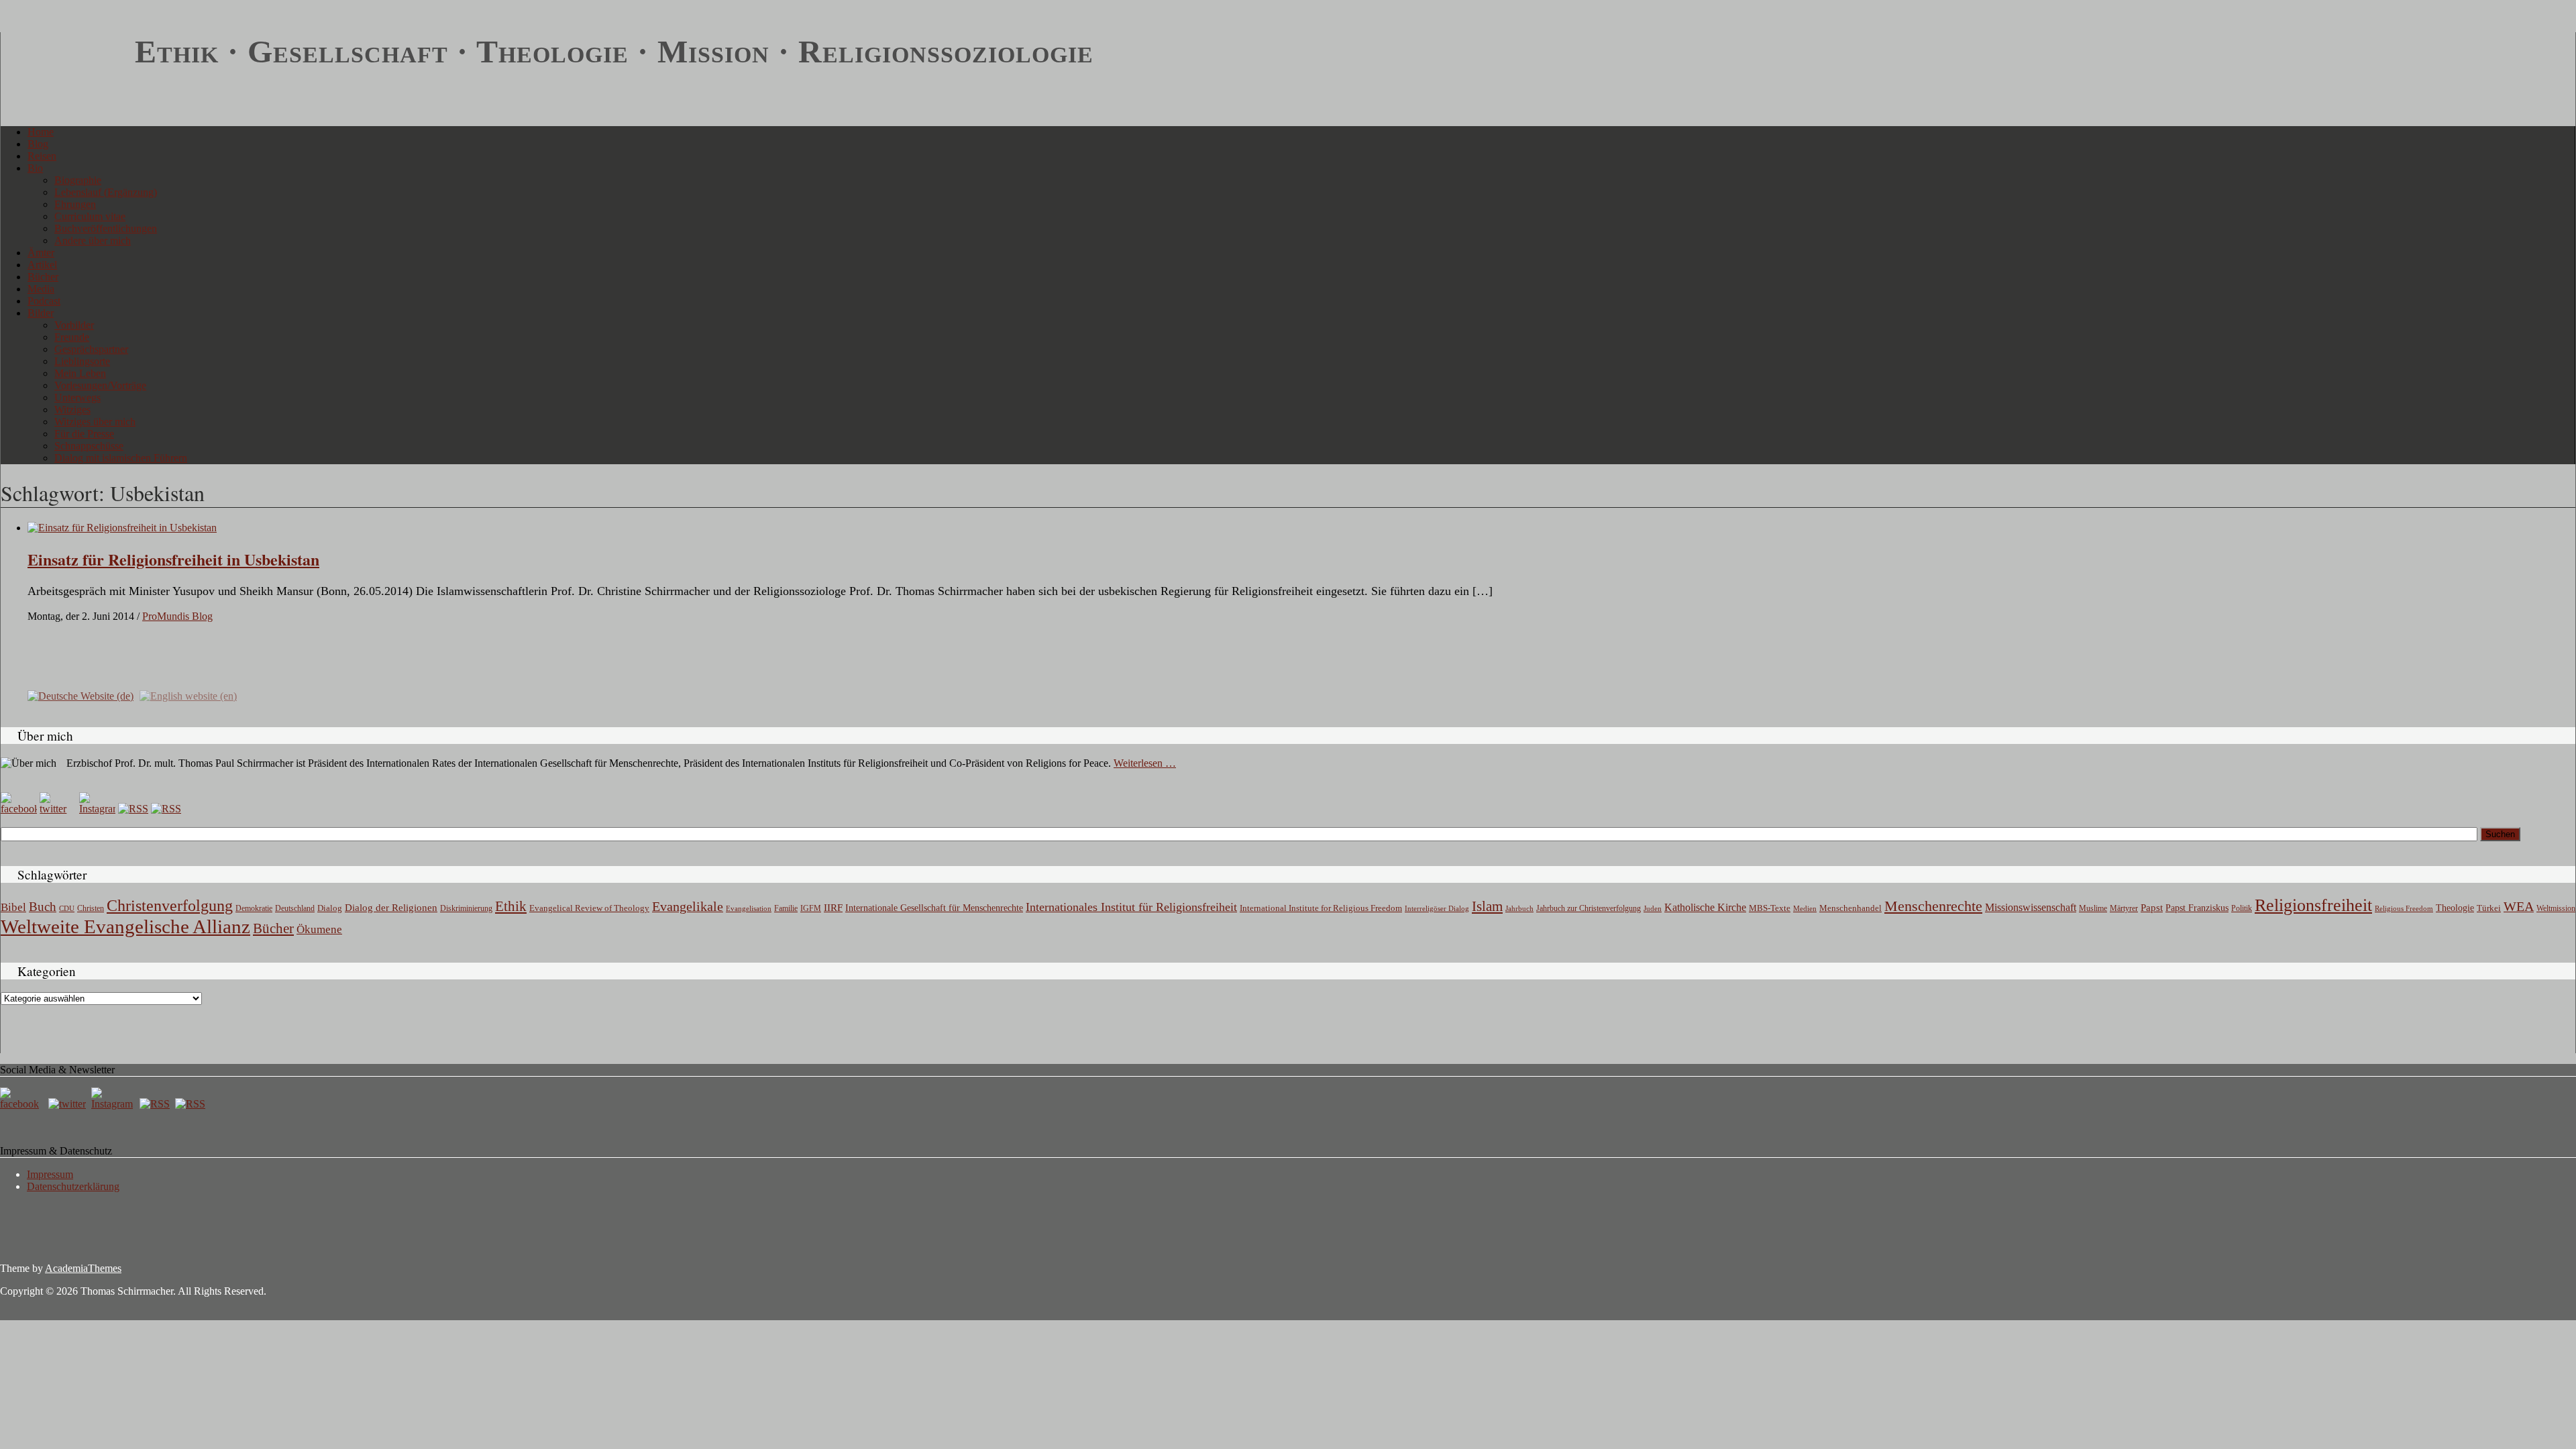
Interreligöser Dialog (1437, 909)
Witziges (72, 410)
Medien (1805, 908)
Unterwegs (77, 397)
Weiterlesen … (1145, 763)
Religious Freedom (2404, 908)
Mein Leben (80, 373)
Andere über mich (93, 240)
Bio (35, 168)
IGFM (811, 908)
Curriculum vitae (90, 216)
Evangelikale (688, 906)
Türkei (2489, 908)
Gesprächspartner (91, 349)
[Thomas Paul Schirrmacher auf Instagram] (97, 809)
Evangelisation (749, 908)
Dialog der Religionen (391, 908)
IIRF (833, 908)
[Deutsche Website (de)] (80, 695)
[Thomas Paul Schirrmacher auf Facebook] (19, 809)
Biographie (78, 180)
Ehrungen (75, 204)
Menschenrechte (1933, 906)
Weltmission (2556, 908)
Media (41, 289)
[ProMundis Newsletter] (133, 809)
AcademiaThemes (83, 1268)
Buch (43, 907)
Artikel (42, 265)
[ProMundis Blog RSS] (166, 809)
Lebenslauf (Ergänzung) (106, 192)
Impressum (50, 1174)
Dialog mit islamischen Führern (121, 458)
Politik (2242, 908)
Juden (1653, 908)
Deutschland (295, 908)
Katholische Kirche (1705, 908)
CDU (67, 908)
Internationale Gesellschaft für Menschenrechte (934, 908)
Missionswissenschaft (2031, 907)
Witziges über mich (95, 422)
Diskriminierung (466, 908)
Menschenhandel (1850, 908)
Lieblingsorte (82, 361)
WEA (2519, 906)
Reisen (42, 156)
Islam (1487, 906)
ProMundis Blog (177, 616)
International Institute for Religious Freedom (1321, 908)
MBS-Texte (1770, 908)
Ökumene (319, 929)
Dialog (330, 908)
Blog (38, 144)
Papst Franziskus (2197, 908)
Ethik (511, 906)
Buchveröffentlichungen (106, 228)
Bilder (41, 313)
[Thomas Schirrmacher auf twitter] (68, 1104)
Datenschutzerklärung (73, 1186)
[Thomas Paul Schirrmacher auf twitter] (58, 809)
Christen (91, 908)
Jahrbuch (1519, 908)
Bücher (43, 277)
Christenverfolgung (170, 906)
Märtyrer (2124, 908)
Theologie (2455, 908)
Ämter (41, 253)
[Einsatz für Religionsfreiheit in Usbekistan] (122, 528)
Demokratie (254, 909)
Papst (2152, 908)
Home (41, 132)
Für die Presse (84, 434)
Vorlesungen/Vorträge (100, 385)
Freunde (72, 337)
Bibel (13, 907)
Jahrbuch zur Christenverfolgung (1589, 909)
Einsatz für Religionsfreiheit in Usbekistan (173, 559)
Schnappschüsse (89, 446)
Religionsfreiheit (2313, 905)
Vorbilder (74, 325)
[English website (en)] (188, 695)
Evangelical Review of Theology (589, 908)
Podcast (44, 301)
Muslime (2093, 908)
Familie (786, 909)
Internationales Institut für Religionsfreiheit (1131, 907)
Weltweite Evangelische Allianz (125, 926)
